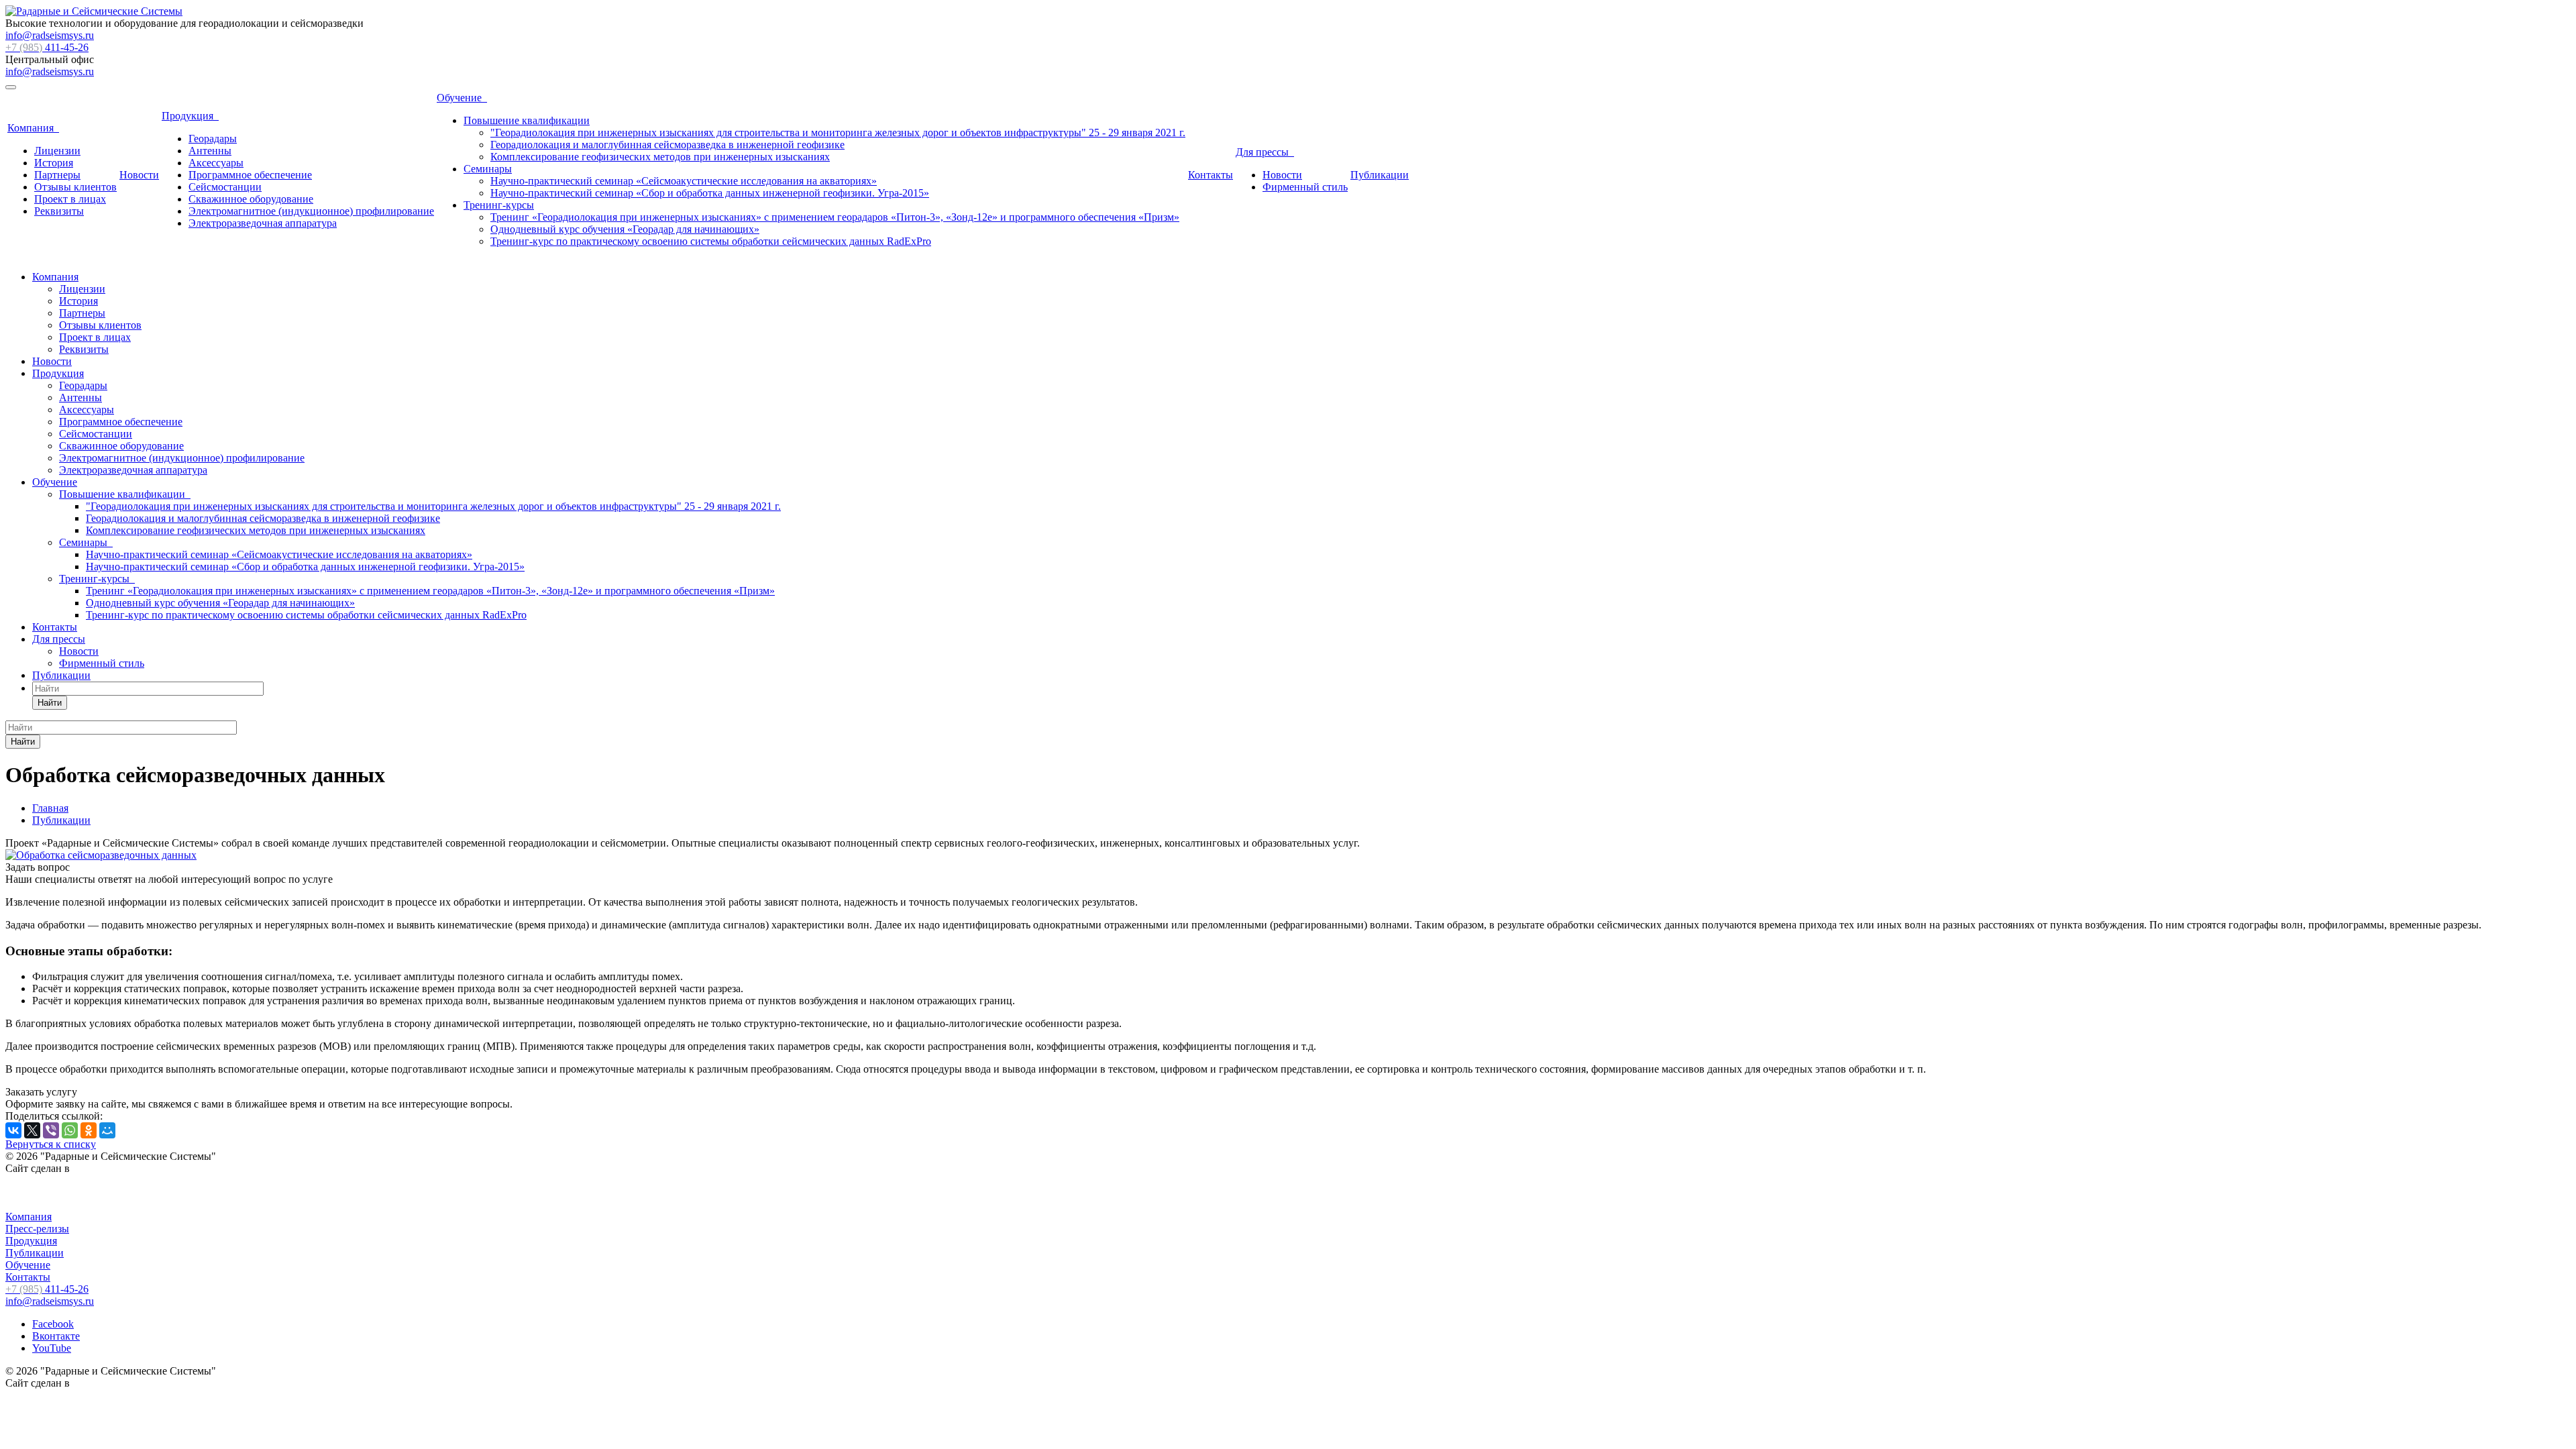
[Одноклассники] (89, 1130)
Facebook (53, 1324)
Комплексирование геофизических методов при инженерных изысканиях (660, 157)
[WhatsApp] (70, 1130)
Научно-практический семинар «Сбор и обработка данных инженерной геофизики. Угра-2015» (710, 193)
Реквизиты (59, 211)
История (54, 163)
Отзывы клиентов (75, 187)
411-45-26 (47, 47)
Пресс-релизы (37, 1229)
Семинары (488, 169)
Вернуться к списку (51, 1144)
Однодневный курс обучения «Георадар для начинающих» (625, 229)
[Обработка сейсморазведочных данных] (101, 855)
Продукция (190, 116)
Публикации (1380, 175)
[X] (32, 1130)
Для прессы (1265, 152)
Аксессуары (216, 163)
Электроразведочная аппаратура (263, 223)
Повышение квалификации (527, 120)
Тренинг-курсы (499, 205)
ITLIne (88, 1168)
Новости (139, 175)
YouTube (52, 1348)
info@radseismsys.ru (50, 35)
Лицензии (57, 151)
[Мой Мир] (107, 1130)
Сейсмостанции (225, 187)
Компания (33, 128)
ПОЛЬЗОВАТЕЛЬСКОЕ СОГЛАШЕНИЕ (101, 1192)
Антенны (210, 151)
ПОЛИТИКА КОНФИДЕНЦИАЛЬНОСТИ (106, 1204)
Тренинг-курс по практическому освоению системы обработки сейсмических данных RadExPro (711, 241)
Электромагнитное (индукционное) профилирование (311, 211)
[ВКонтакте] (13, 1130)
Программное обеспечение (250, 175)
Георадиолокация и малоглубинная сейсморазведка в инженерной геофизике (667, 145)
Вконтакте (56, 1336)
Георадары (213, 139)
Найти (50, 703)
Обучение (462, 98)
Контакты (1211, 175)
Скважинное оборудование (251, 199)
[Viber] (51, 1130)
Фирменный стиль (1305, 187)
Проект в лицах (70, 199)
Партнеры (57, 175)
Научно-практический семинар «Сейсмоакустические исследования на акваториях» (684, 181)
